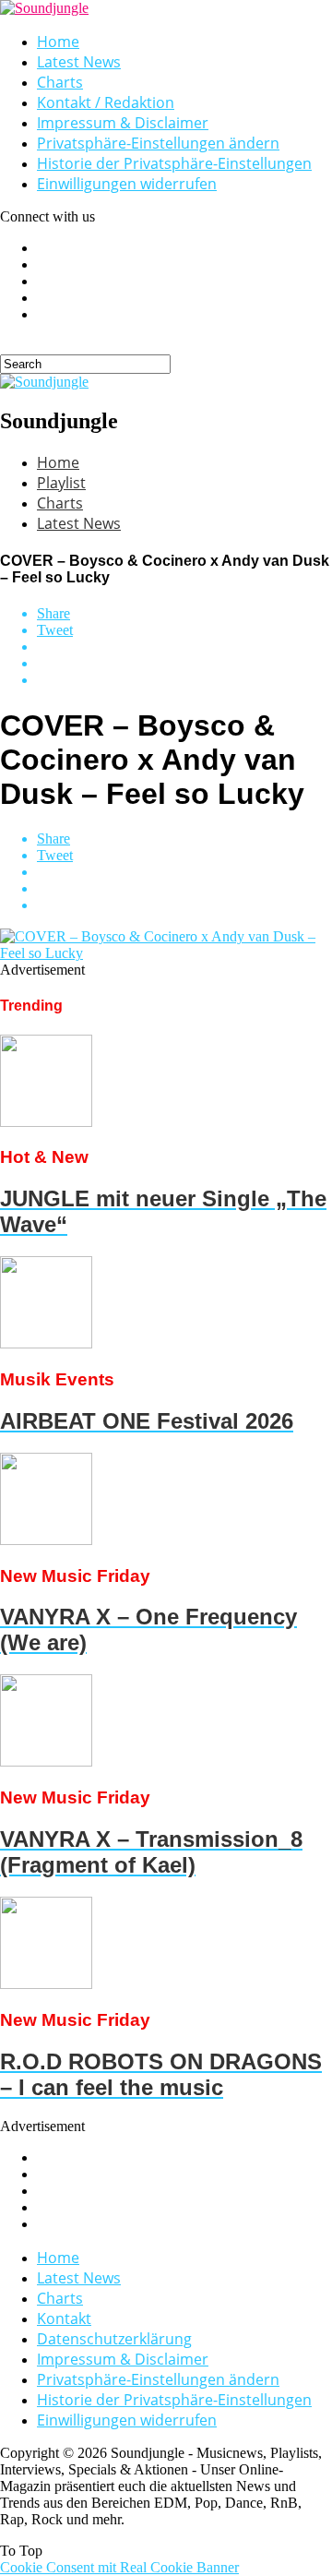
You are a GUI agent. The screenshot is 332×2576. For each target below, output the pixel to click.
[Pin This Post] (184, 664)
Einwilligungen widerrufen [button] (127, 184)
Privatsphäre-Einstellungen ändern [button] (158, 143)
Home (58, 42)
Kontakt (64, 2318)
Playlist (61, 483)
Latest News (79, 62)
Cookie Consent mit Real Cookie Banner (119, 2567)
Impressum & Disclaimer (123, 123)
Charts (60, 82)
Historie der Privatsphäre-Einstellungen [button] (174, 163)
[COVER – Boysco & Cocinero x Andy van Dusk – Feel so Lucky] (166, 953)
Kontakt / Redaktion (106, 102)
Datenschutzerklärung (114, 2339)
